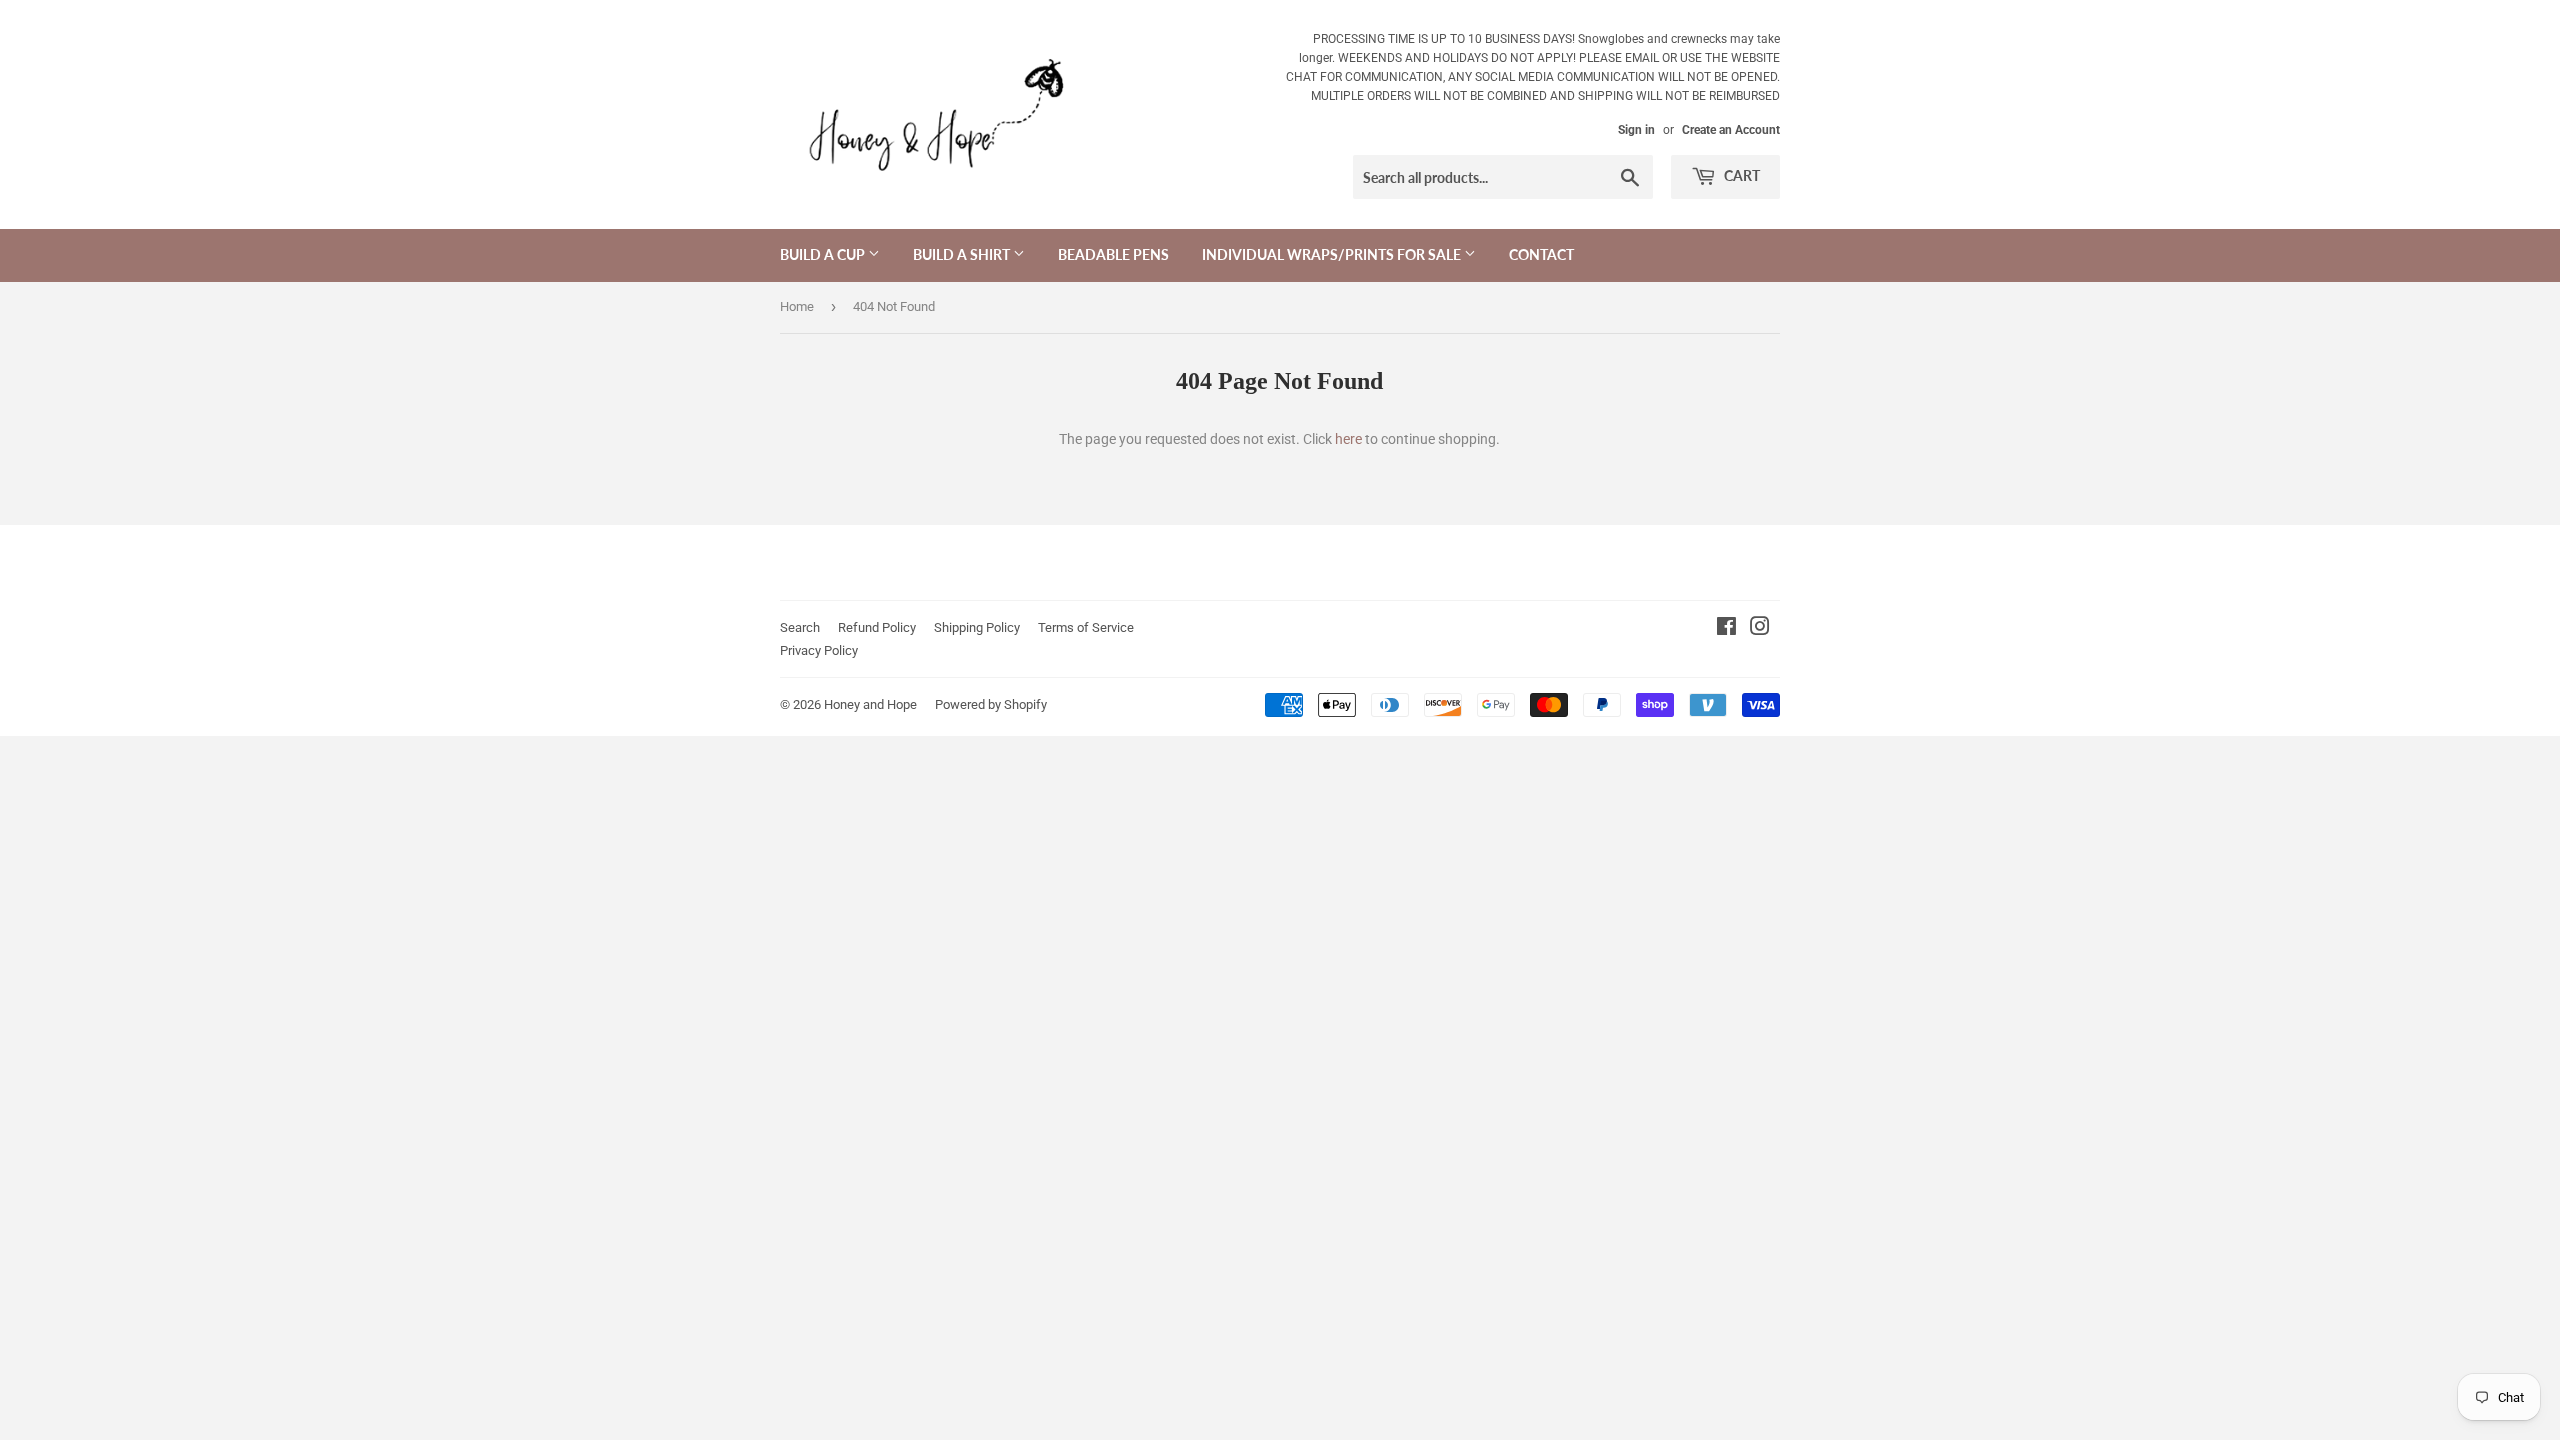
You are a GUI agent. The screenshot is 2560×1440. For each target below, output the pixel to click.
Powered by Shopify (991, 704)
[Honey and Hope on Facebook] (1726, 629)
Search (800, 627)
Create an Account (1731, 130)
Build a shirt (963, 254)
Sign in (1636, 130)
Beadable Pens (1113, 254)
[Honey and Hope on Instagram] (1760, 629)
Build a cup (824, 254)
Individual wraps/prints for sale (1333, 254)
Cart (1740, 175)
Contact (1541, 254)
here (1348, 439)
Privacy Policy (819, 650)
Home (797, 306)
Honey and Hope (870, 704)
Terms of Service (1086, 627)
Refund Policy (877, 627)
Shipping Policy (977, 627)
